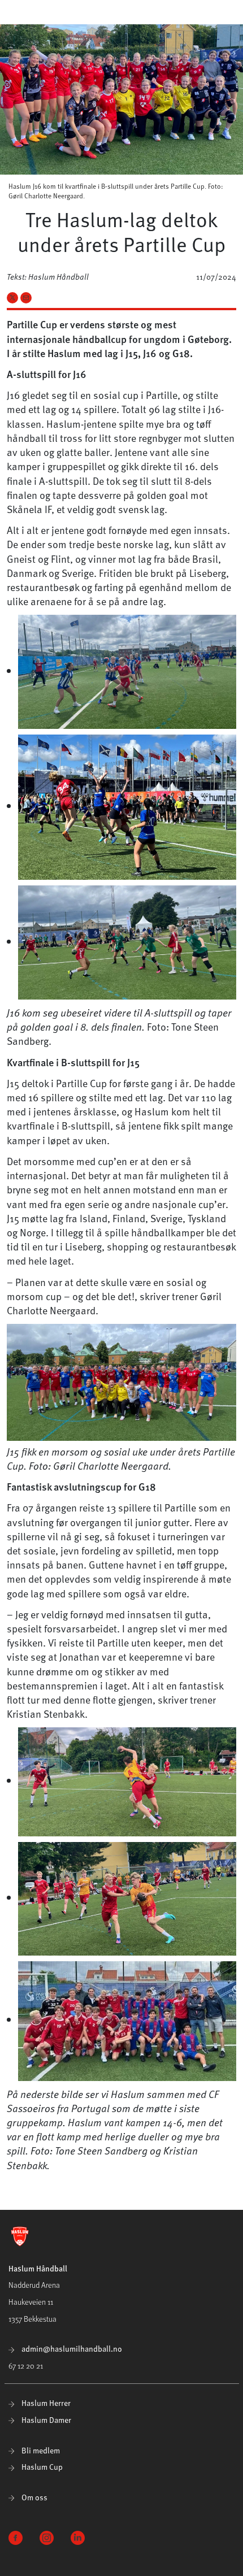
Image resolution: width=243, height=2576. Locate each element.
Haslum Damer (45, 2420)
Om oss (34, 2497)
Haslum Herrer (45, 2403)
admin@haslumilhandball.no (71, 2349)
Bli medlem (40, 2450)
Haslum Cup (41, 2467)
